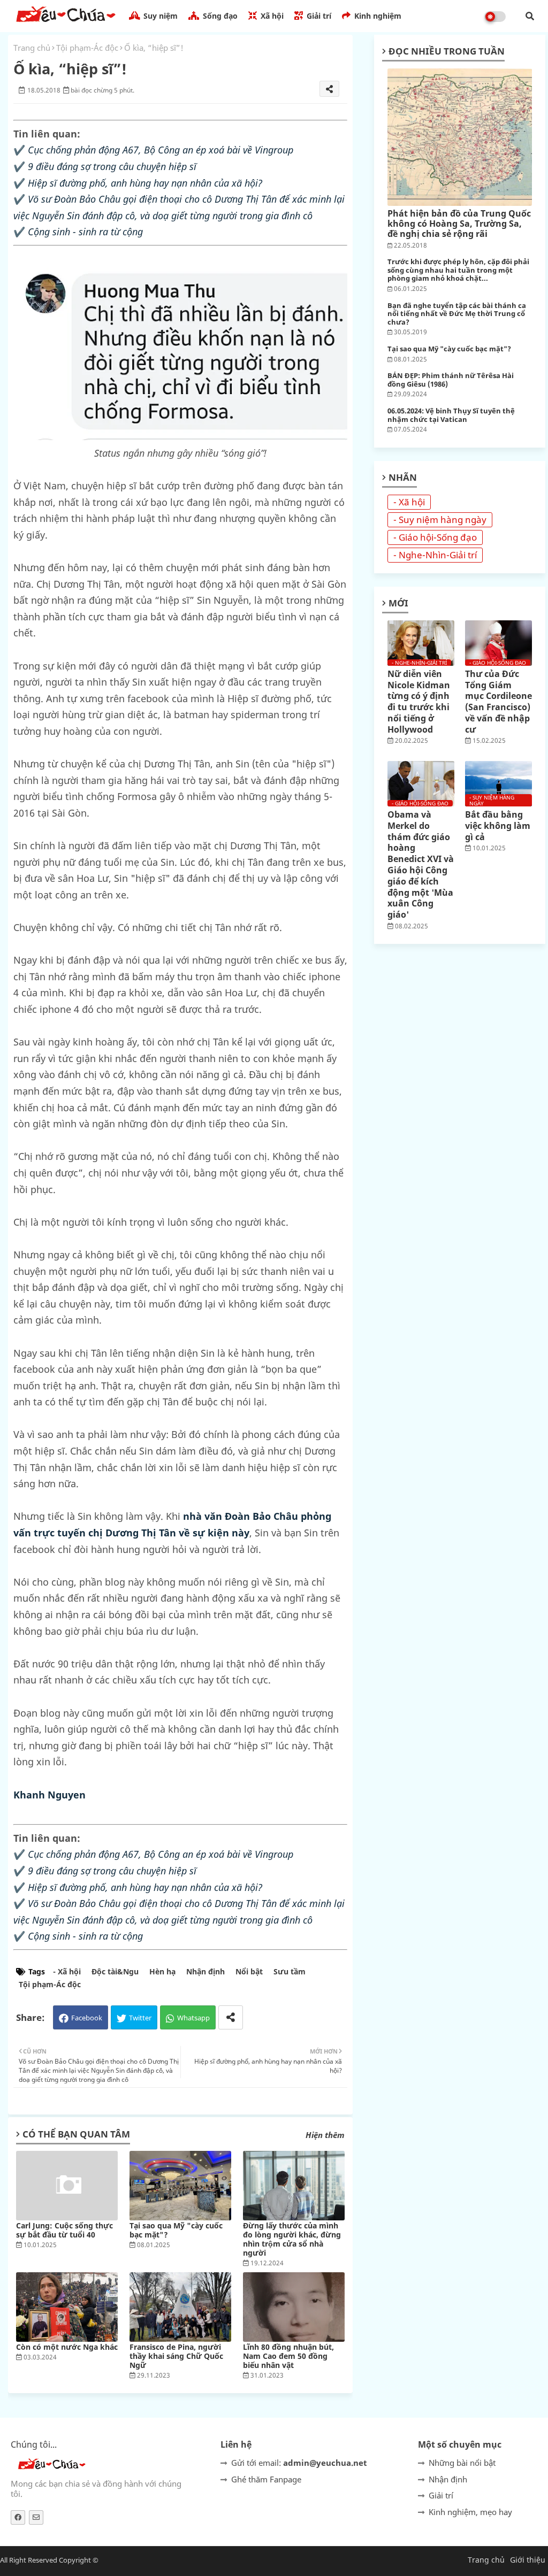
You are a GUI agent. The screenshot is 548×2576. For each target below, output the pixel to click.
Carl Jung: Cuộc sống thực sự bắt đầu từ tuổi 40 (64, 2230)
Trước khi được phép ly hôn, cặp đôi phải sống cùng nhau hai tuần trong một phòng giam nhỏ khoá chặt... (458, 270)
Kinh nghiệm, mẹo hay (470, 2512)
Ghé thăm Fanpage (266, 2479)
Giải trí (318, 16)
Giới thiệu (528, 2560)
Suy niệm (159, 16)
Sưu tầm (290, 1971)
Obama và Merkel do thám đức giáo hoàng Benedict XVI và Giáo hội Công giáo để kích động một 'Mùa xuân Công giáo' (421, 865)
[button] (530, 16)
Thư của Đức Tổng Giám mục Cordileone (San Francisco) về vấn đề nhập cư (498, 702)
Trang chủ (32, 48)
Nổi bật (249, 1971)
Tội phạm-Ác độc (87, 48)
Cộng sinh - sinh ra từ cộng (85, 232)
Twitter (140, 2018)
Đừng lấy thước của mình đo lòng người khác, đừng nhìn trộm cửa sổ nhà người (292, 2239)
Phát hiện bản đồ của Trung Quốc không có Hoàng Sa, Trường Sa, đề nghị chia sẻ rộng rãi (459, 224)
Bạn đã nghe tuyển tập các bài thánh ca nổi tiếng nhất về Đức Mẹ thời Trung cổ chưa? (457, 314)
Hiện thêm (325, 2135)
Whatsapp (193, 2018)
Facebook (87, 2018)
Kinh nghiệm (377, 16)
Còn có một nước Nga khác (67, 2347)
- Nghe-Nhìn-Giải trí (435, 555)
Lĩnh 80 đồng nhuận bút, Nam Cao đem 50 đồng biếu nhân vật (288, 2356)
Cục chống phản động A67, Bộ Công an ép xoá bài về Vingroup (161, 150)
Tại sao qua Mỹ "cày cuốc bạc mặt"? (176, 2230)
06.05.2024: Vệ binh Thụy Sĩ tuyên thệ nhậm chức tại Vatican (451, 415)
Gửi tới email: (299, 2463)
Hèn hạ (162, 1971)
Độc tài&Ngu (115, 1971)
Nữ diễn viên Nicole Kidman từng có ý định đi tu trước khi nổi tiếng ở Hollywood (419, 702)
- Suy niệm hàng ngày (440, 520)
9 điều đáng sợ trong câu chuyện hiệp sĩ (112, 166)
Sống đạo (219, 16)
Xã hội (271, 16)
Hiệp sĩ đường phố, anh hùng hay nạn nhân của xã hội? (145, 183)
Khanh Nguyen (50, 1795)
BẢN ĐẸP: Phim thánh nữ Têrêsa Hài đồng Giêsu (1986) (451, 380)
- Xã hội (67, 1971)
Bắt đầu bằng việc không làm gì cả (498, 826)
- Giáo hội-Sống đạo (435, 537)
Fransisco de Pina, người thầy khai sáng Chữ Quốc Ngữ (176, 2356)
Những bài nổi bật (462, 2463)
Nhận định (205, 1971)
